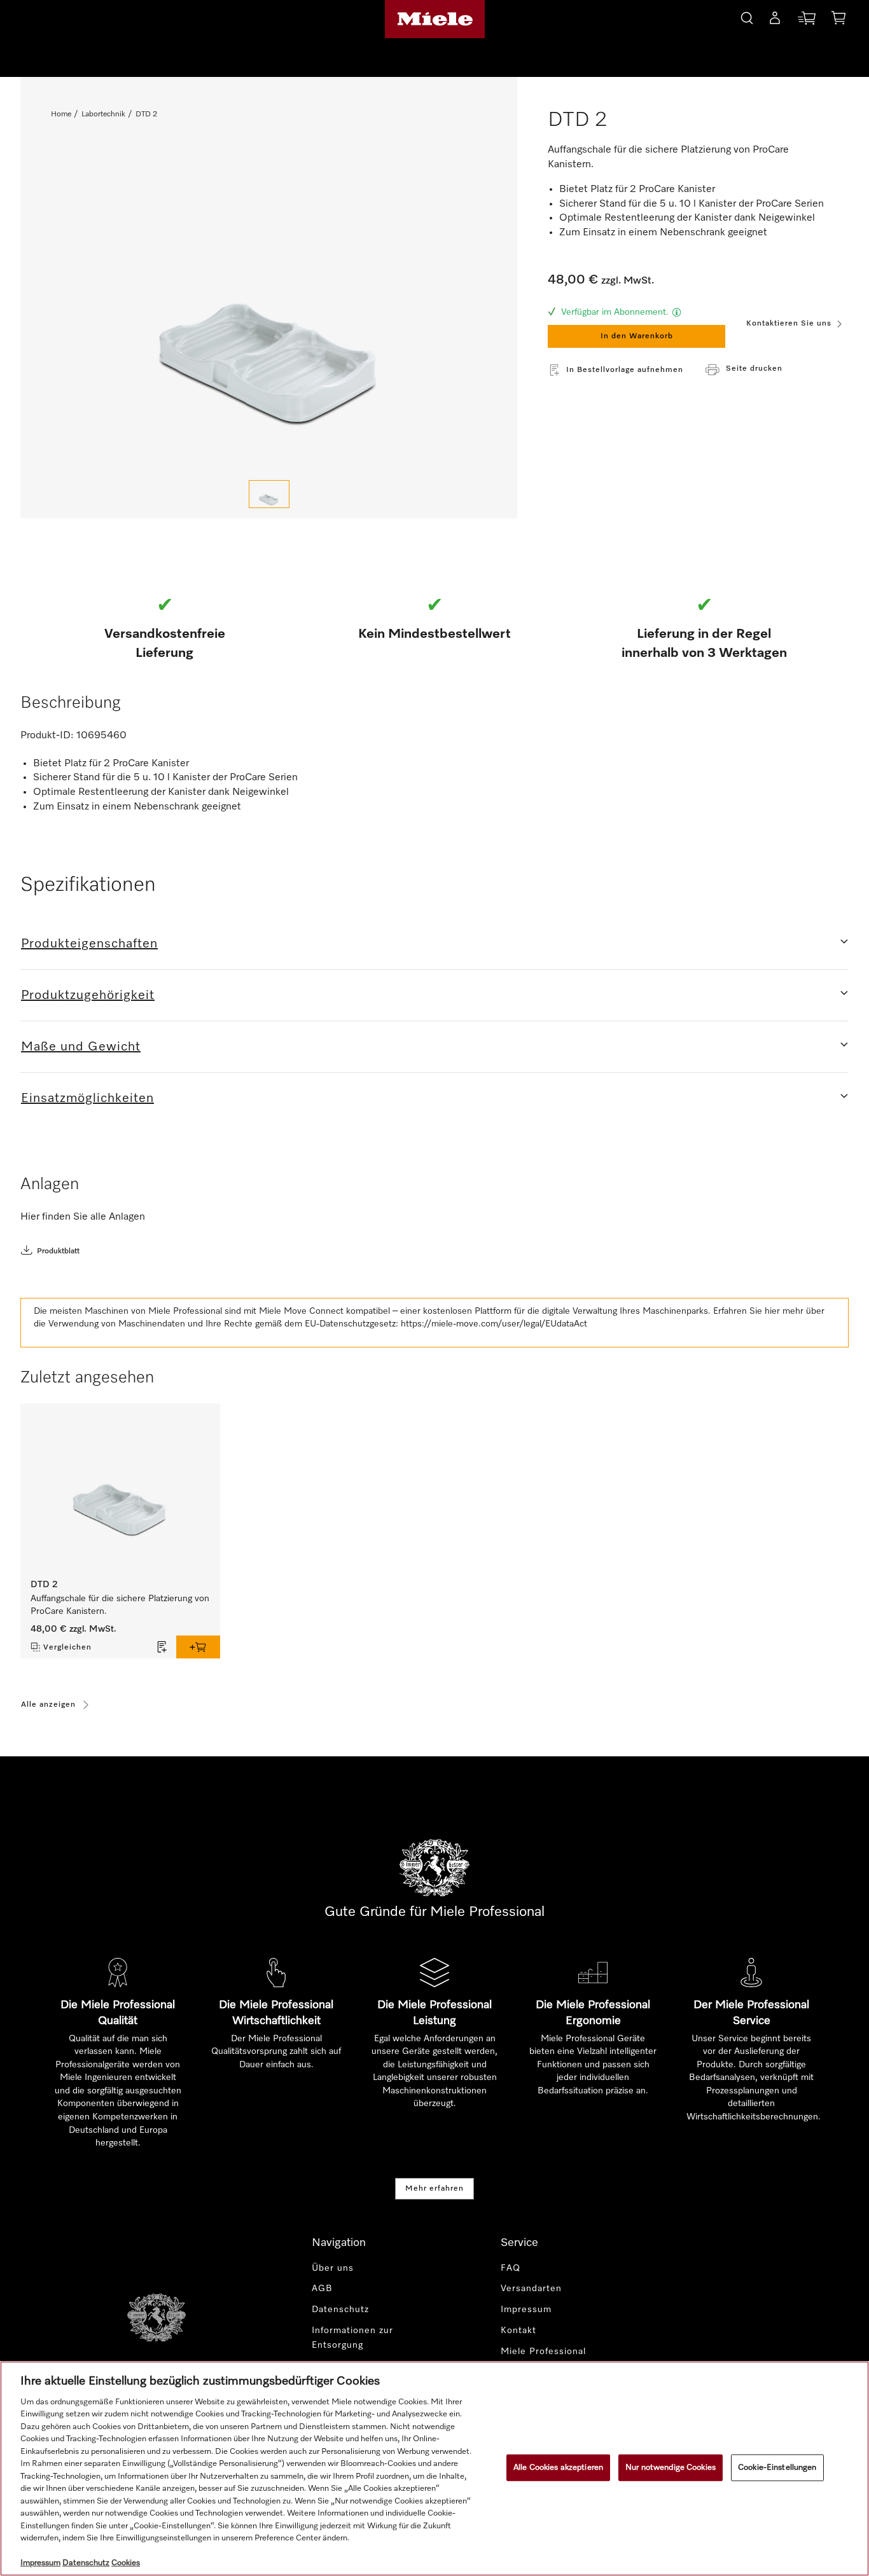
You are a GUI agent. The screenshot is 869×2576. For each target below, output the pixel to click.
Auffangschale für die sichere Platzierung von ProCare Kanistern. (120, 1605)
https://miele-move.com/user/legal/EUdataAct (494, 1324)
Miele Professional (543, 2352)
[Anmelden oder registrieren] (775, 20)
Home (61, 114)
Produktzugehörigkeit (88, 995)
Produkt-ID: (47, 736)
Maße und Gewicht (81, 1047)
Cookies (126, 2563)
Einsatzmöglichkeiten (87, 1098)
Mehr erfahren (434, 2189)
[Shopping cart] (838, 20)
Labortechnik (103, 114)
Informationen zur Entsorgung (352, 2338)
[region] (434, 2469)
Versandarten (531, 2289)
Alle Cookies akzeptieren (558, 2468)
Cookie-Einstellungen (777, 2468)
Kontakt (518, 2331)
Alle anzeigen (48, 1705)
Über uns (333, 2268)
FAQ (511, 2268)
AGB (322, 2289)
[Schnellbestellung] (807, 21)
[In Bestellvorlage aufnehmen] (162, 1647)
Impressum (526, 2310)
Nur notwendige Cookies (671, 2468)
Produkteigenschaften (89, 944)
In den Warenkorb (637, 336)
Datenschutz (340, 2310)
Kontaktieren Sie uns (789, 324)
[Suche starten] (747, 16)
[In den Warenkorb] (198, 1647)
